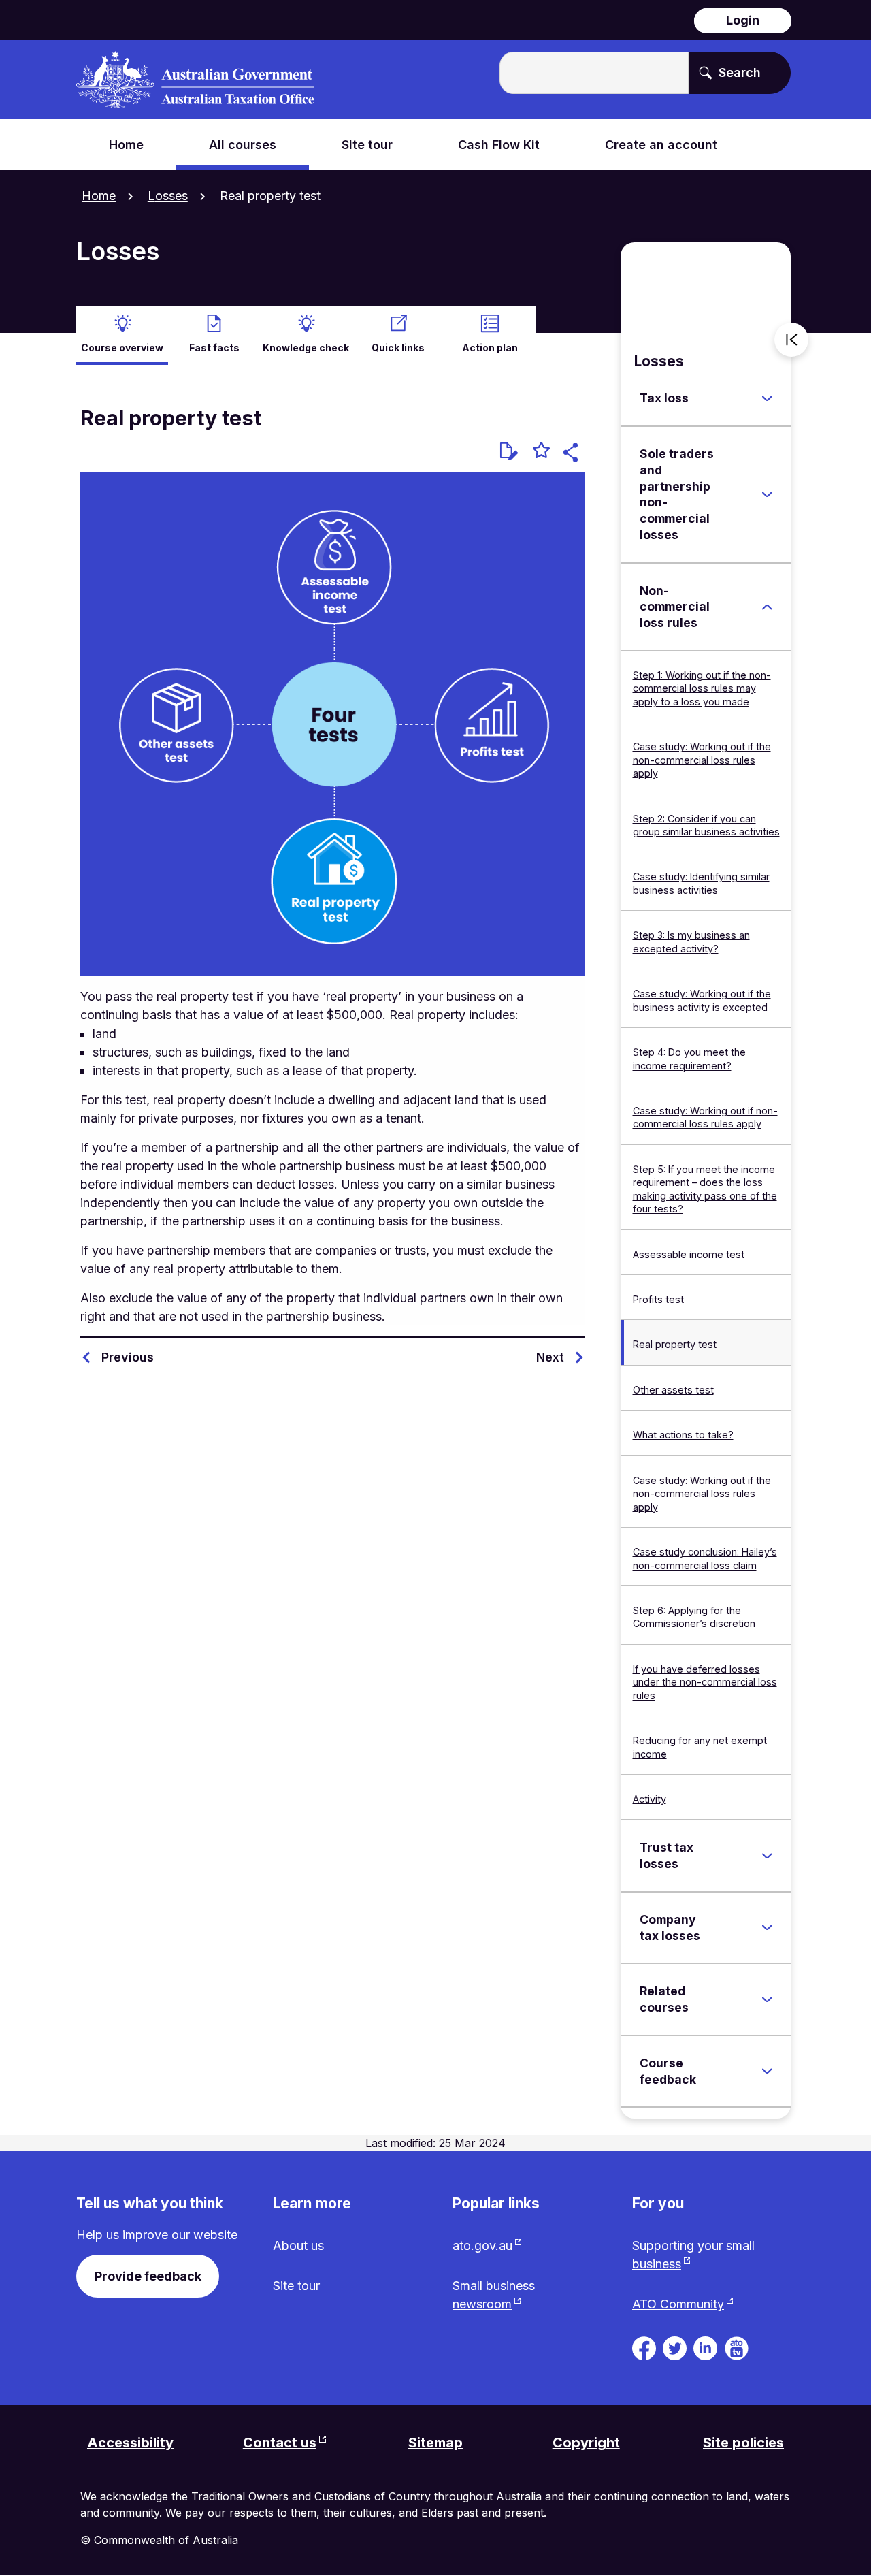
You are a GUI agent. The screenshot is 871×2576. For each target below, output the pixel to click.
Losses (168, 196)
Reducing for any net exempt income (700, 1747)
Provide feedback (148, 2276)
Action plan (490, 348)
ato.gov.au (482, 2245)
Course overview (122, 348)
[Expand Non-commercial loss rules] (767, 607)
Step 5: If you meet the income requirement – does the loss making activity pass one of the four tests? (705, 1189)
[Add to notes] (509, 451)
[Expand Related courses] (767, 1999)
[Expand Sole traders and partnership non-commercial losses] (767, 494)
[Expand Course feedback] (767, 2072)
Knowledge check (306, 348)
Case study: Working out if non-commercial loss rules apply (705, 1117)
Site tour (296, 2286)
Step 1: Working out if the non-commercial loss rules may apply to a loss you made (702, 688)
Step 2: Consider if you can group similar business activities (706, 825)
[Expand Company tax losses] (767, 1928)
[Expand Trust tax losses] (767, 1856)
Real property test (675, 1344)
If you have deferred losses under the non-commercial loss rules (705, 1682)
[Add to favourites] (541, 452)
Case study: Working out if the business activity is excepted (702, 1000)
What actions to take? (683, 1435)
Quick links (398, 348)
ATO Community (678, 2304)
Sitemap (435, 2443)
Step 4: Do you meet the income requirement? (689, 1059)
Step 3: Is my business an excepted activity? (691, 941)
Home (99, 196)
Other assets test (673, 1390)
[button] (573, 454)
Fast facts (214, 348)
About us (298, 2245)
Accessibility (130, 2443)
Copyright (586, 2443)
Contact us (280, 2443)
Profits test (658, 1299)
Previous (128, 1357)
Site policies (743, 2443)
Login (743, 20)
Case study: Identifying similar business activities (701, 883)
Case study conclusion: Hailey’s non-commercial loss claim (705, 1558)
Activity (650, 1799)
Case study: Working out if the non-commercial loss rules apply (702, 760)
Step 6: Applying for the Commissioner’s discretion (694, 1617)
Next (550, 1357)
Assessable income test (689, 1254)
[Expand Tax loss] (767, 398)
